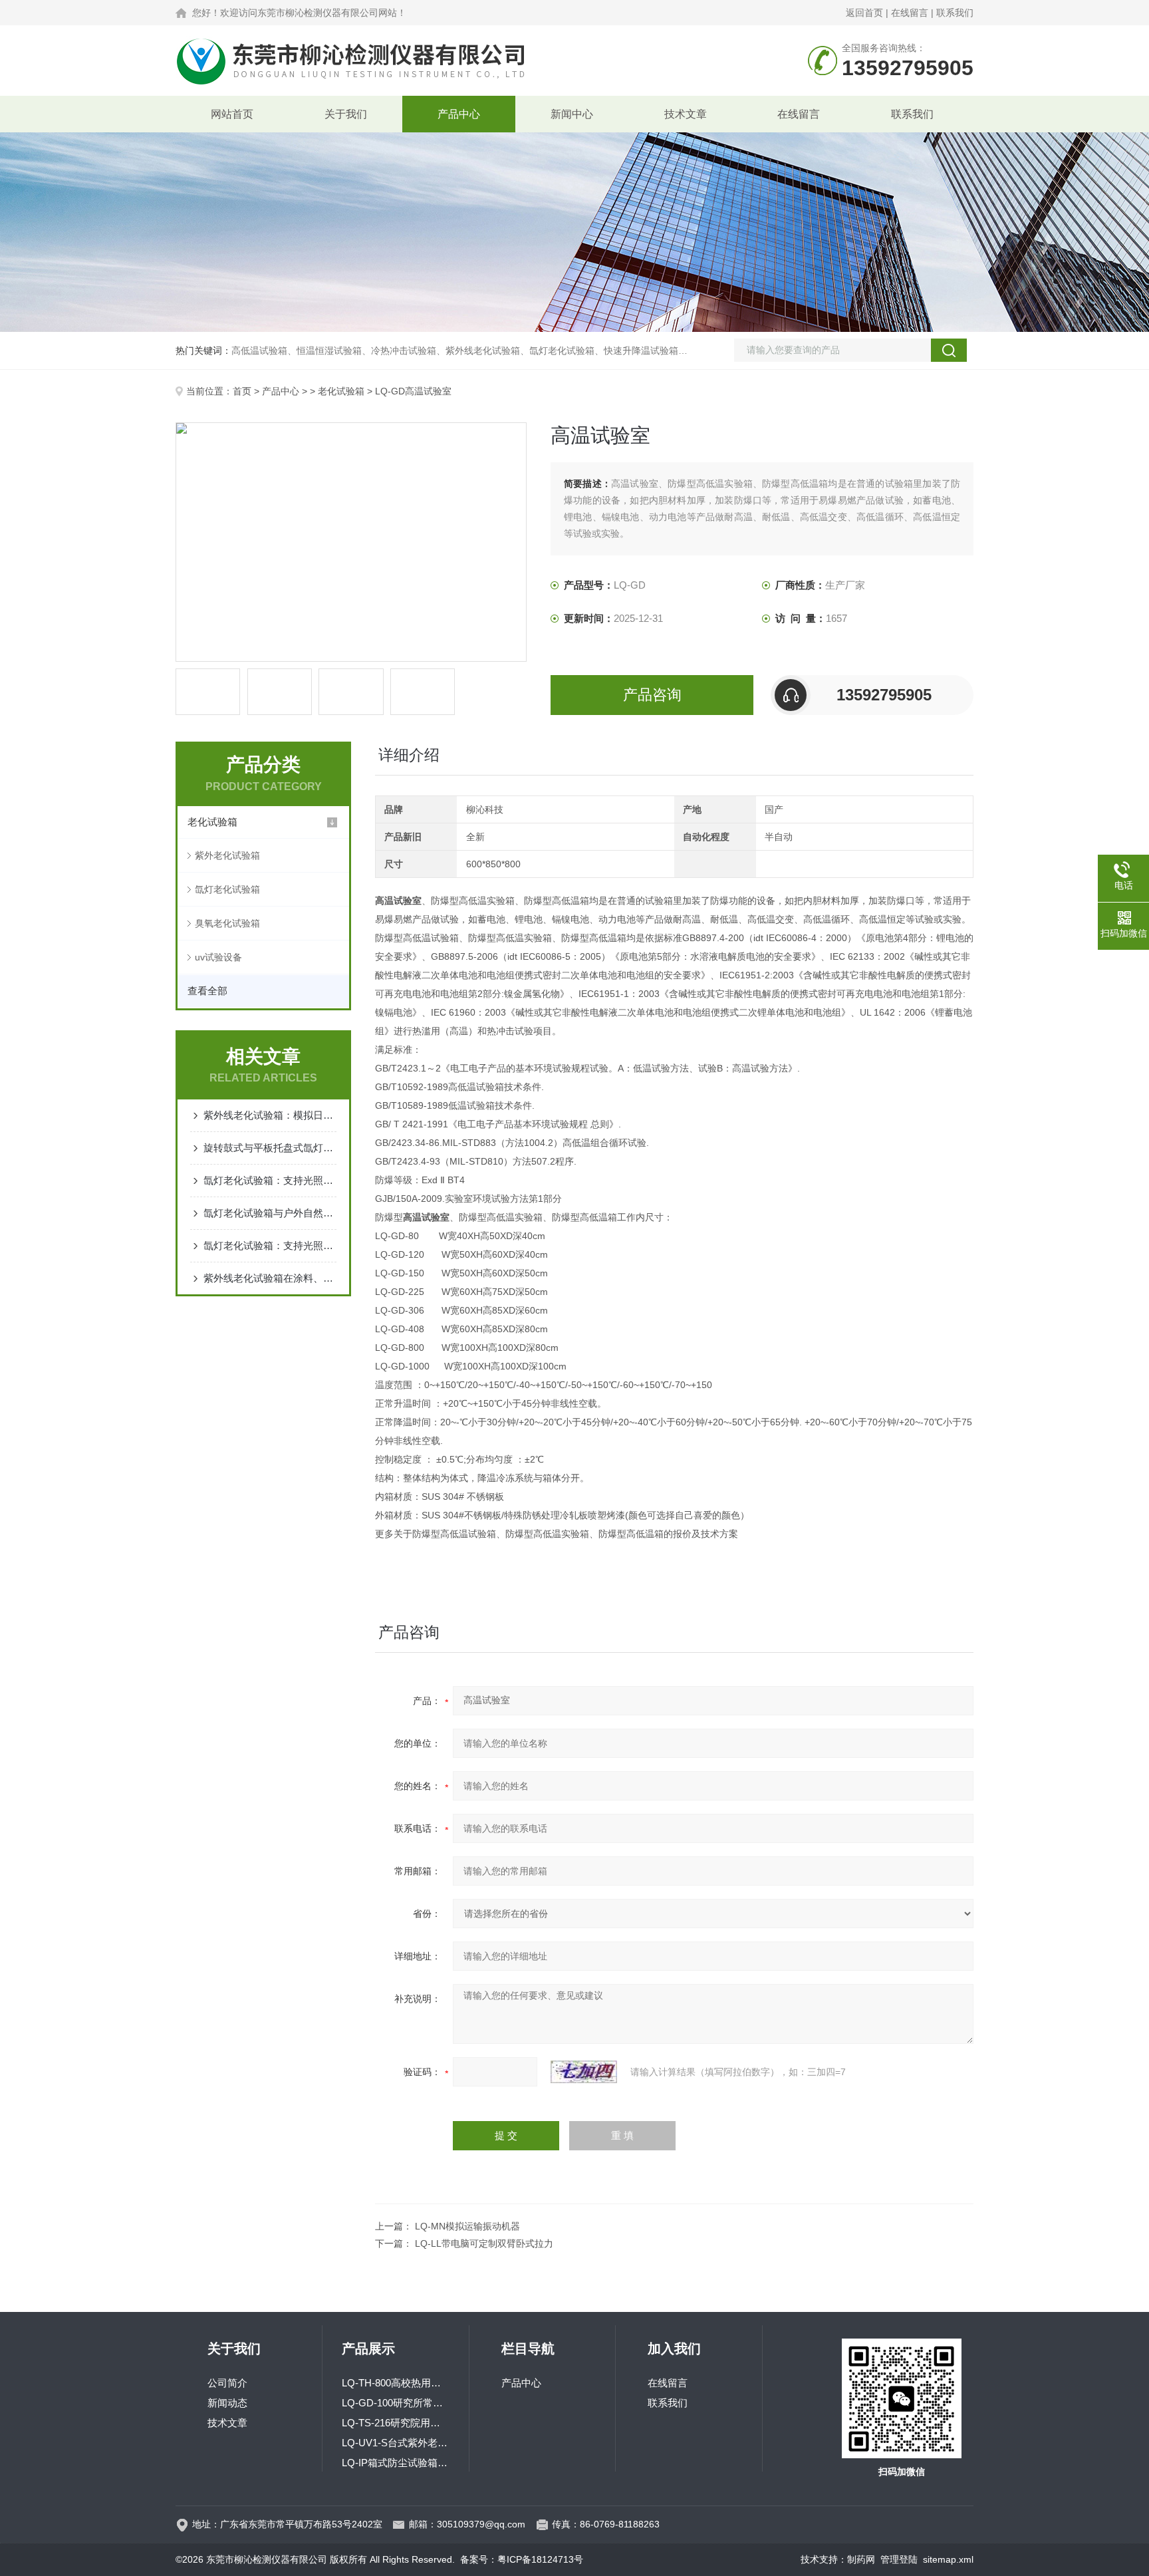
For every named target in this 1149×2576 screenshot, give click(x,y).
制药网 (861, 2559)
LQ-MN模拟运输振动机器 (467, 2226)
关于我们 (346, 114)
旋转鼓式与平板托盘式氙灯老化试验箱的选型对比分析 (270, 1148)
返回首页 (864, 13)
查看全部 (207, 991)
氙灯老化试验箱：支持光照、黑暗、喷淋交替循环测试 (270, 1245)
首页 (242, 391)
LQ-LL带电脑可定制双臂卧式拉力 (484, 2243)
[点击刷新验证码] (584, 2072)
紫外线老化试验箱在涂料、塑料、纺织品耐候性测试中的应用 (270, 1278)
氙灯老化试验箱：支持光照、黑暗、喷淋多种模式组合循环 (270, 1180)
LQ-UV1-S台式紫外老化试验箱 (396, 2443)
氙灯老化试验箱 (227, 889)
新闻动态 (227, 2403)
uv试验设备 (218, 957)
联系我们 (955, 13)
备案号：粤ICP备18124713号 (522, 2559)
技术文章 (686, 114)
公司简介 (227, 2383)
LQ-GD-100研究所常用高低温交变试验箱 (396, 2403)
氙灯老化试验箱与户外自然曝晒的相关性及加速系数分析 (270, 1213)
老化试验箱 (341, 391)
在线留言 (910, 13)
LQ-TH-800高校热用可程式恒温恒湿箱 (396, 2383)
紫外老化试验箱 (227, 855)
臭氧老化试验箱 (227, 923)
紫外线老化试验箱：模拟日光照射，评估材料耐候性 (270, 1115)
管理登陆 (899, 2559)
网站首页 (232, 114)
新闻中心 (572, 114)
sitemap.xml (948, 2559)
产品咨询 (652, 695)
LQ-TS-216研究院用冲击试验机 (396, 2423)
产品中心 (459, 114)
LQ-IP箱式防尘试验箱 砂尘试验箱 (396, 2463)
